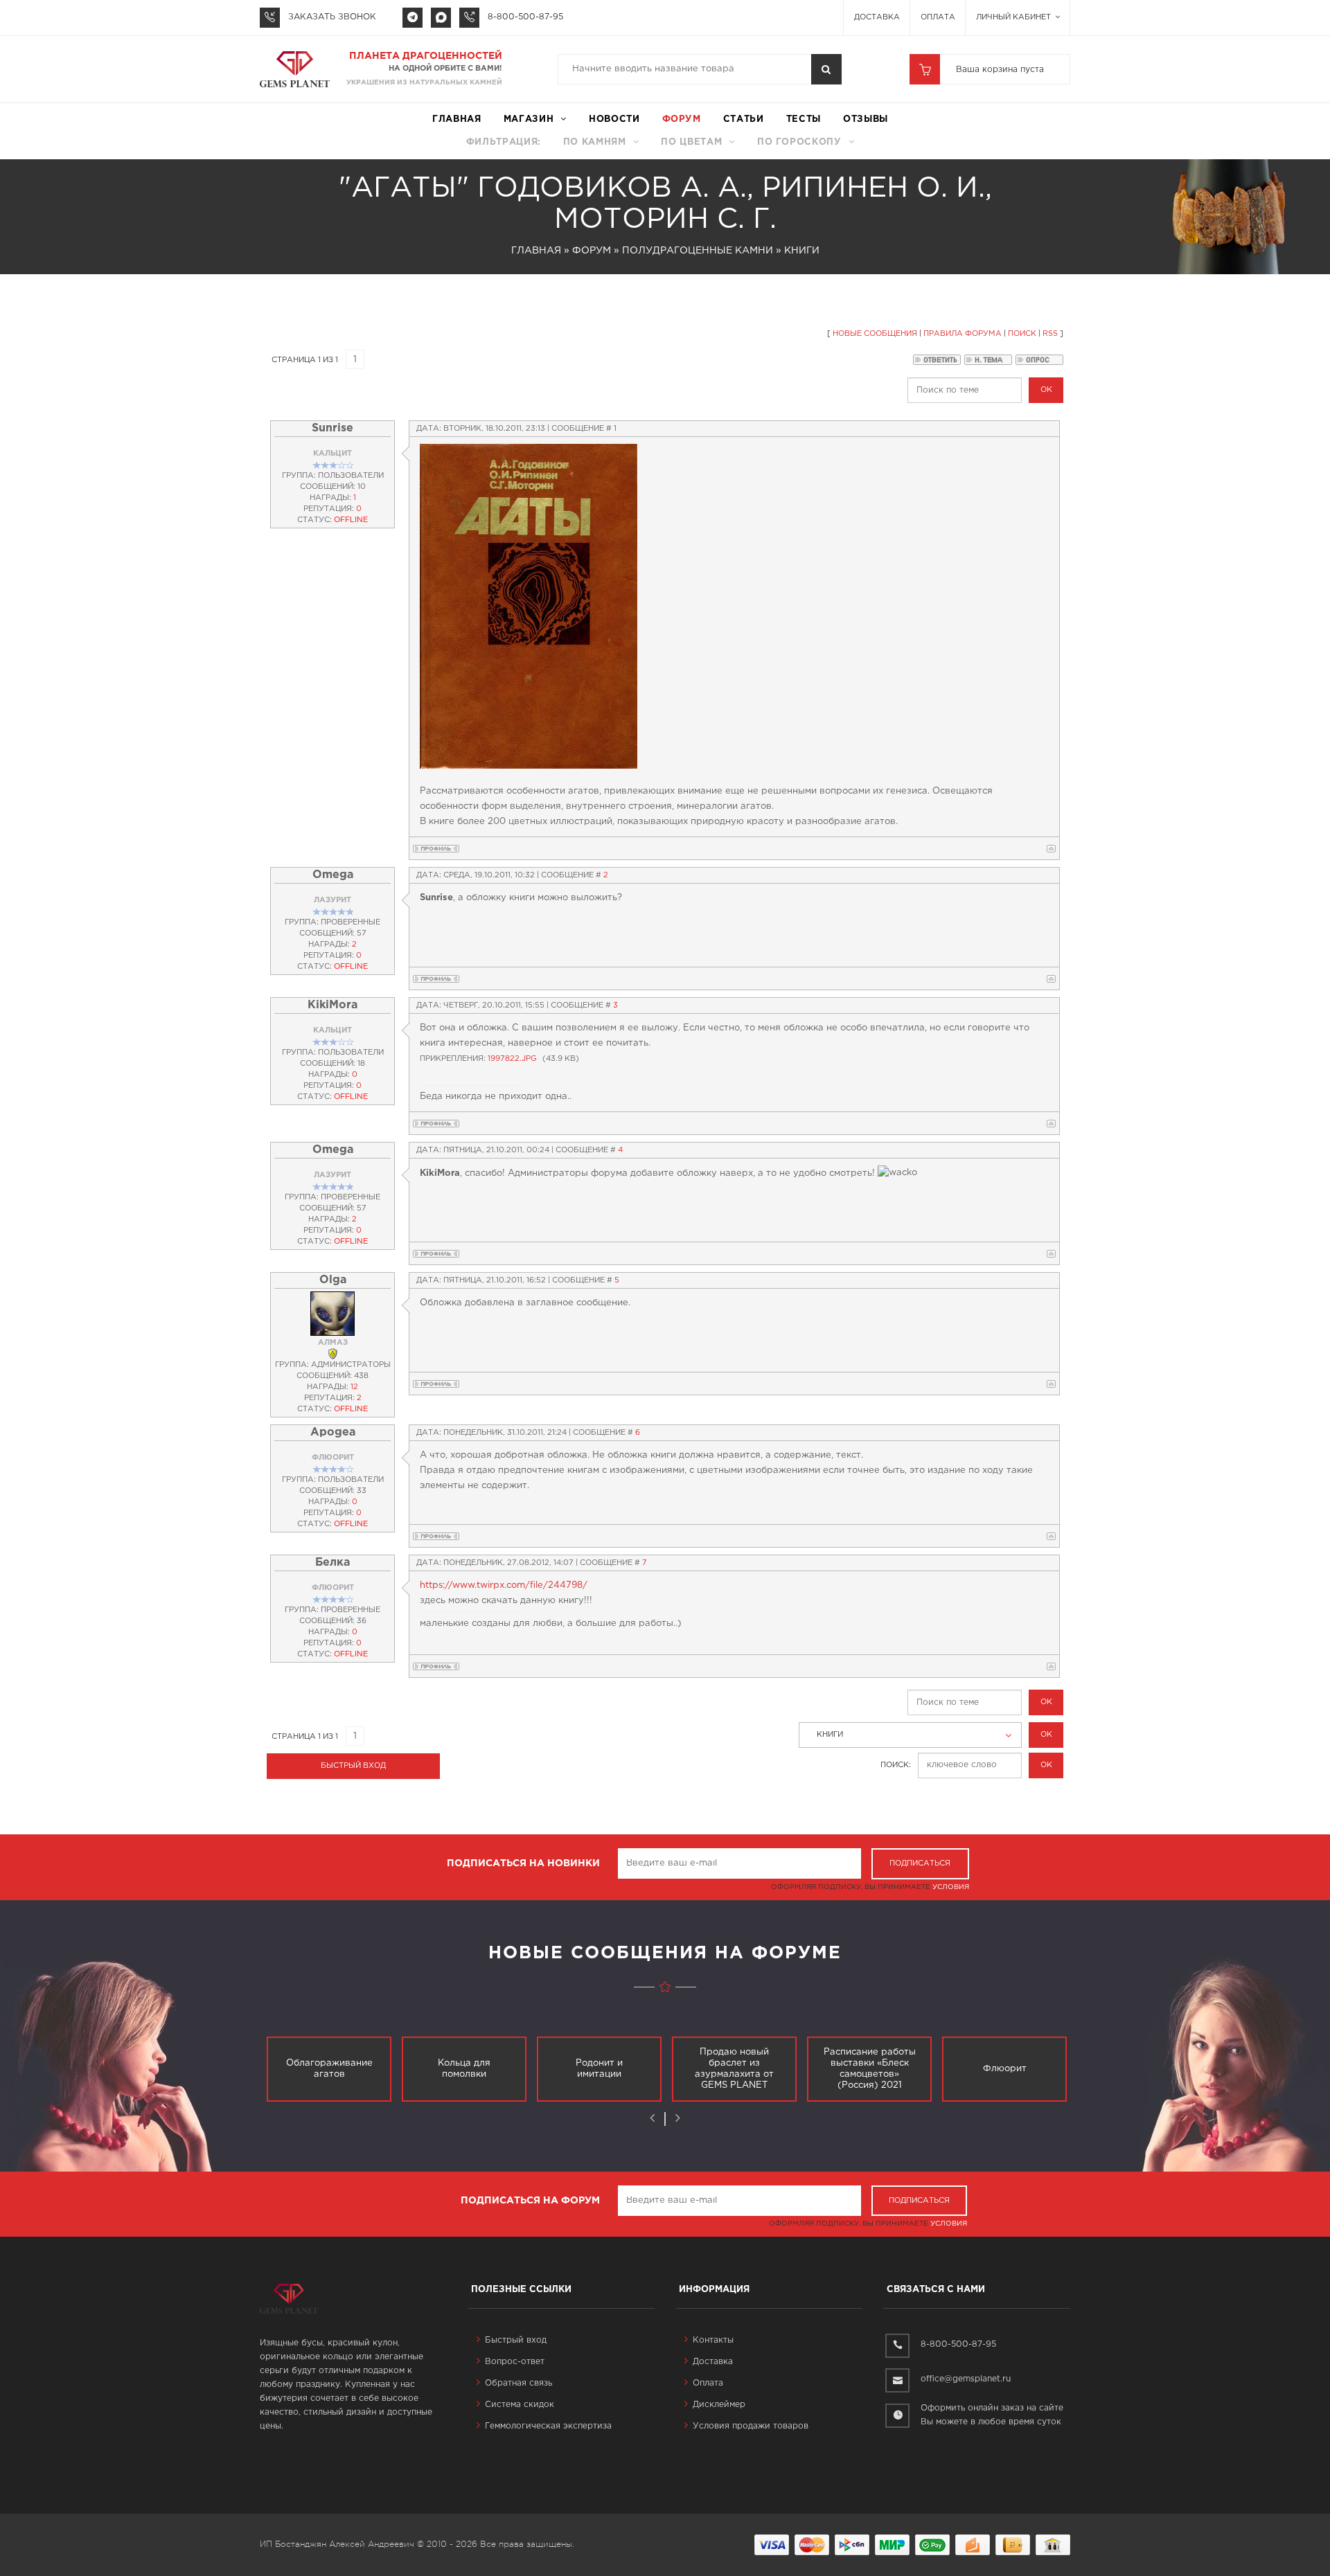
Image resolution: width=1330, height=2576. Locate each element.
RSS (1050, 334)
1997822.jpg (512, 1059)
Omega (333, 875)
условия (951, 1887)
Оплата (938, 17)
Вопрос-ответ (515, 2362)
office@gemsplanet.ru (966, 2379)
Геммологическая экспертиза (548, 2426)
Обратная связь (518, 2383)
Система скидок (520, 2405)
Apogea (333, 1432)
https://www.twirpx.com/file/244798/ (504, 1585)
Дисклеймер (719, 2405)
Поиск (1022, 334)
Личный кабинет (1014, 17)
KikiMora (332, 1005)
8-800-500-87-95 (525, 17)
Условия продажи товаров (751, 2426)
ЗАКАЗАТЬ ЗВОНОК (332, 17)
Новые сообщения (875, 334)
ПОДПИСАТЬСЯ (920, 1863)
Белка (332, 1563)
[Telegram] (413, 18)
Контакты (713, 2340)
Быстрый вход (516, 2340)
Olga (333, 1280)
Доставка (877, 17)
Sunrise (332, 428)
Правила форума (963, 334)
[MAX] (441, 18)
